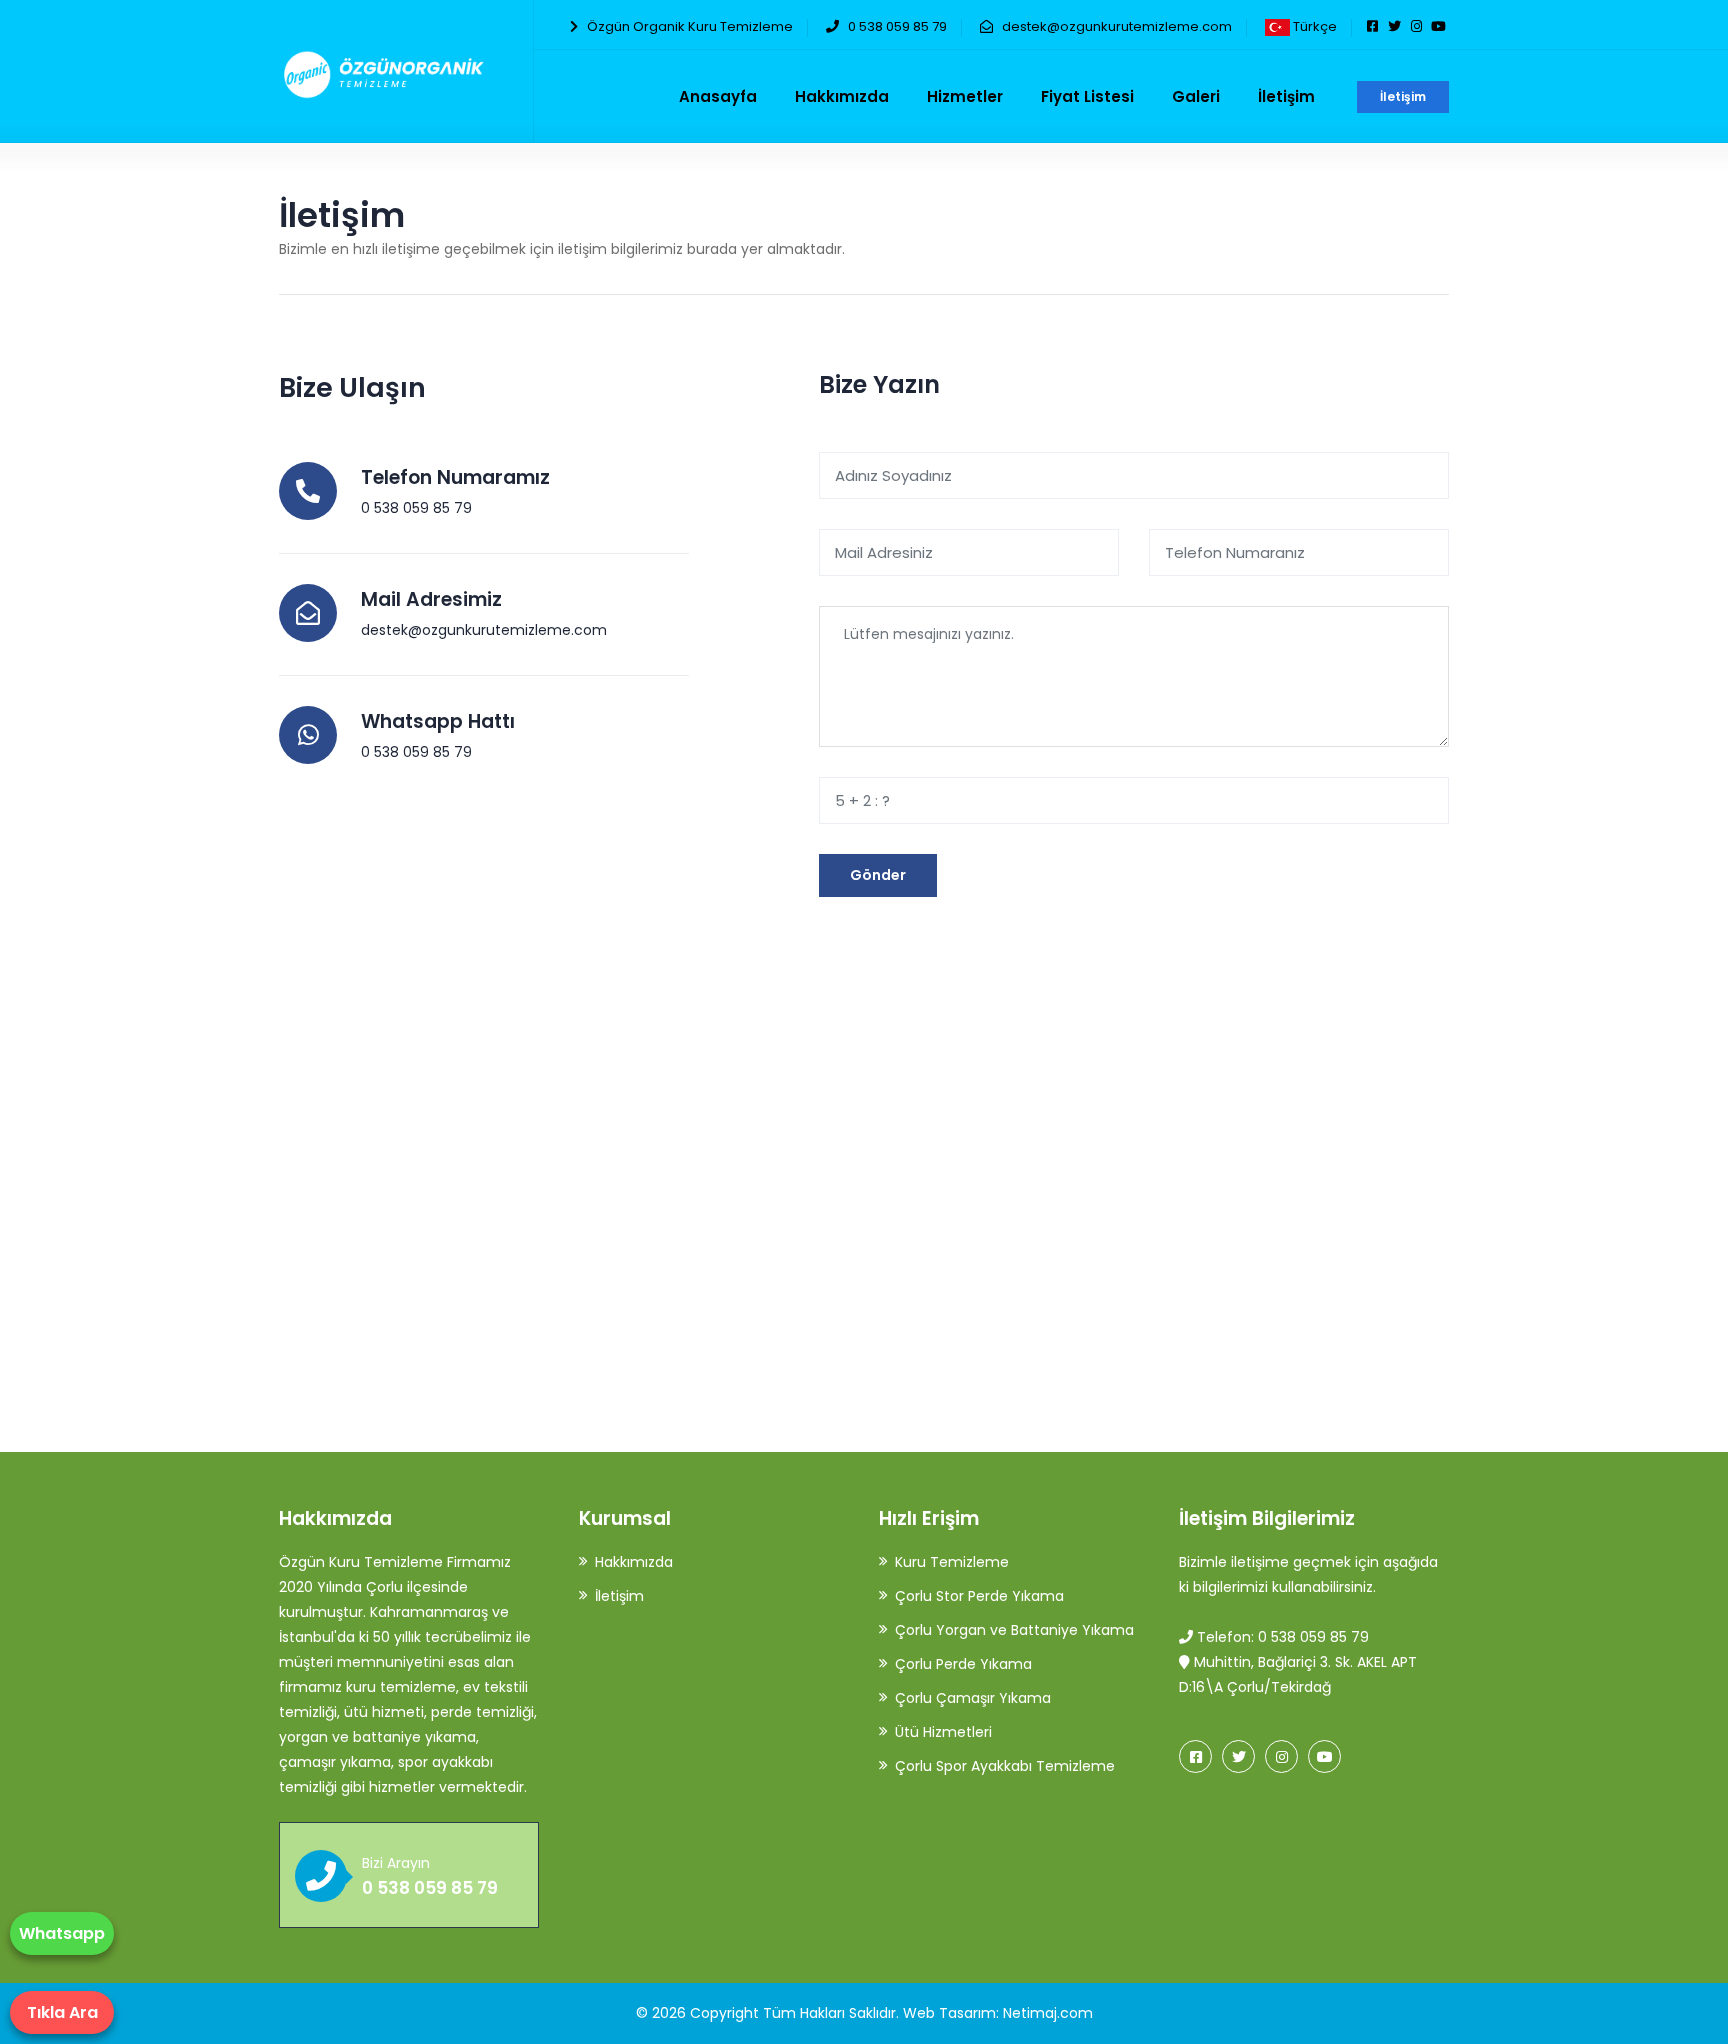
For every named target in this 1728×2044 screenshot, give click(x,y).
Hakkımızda (842, 96)
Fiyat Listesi (1087, 96)
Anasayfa (718, 96)
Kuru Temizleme (952, 1562)
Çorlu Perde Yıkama (963, 1664)
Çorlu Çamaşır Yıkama (973, 1698)
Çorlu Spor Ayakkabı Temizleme (1005, 1766)
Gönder (878, 875)
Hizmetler (965, 96)
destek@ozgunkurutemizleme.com (1117, 26)
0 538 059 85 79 (897, 26)
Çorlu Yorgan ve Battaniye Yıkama (1014, 1630)
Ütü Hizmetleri (943, 1732)
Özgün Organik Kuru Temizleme (690, 26)
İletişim (1403, 96)
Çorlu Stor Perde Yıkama (979, 1596)
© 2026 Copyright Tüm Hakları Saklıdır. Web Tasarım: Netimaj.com (864, 2013)
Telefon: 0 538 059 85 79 (1281, 1637)
